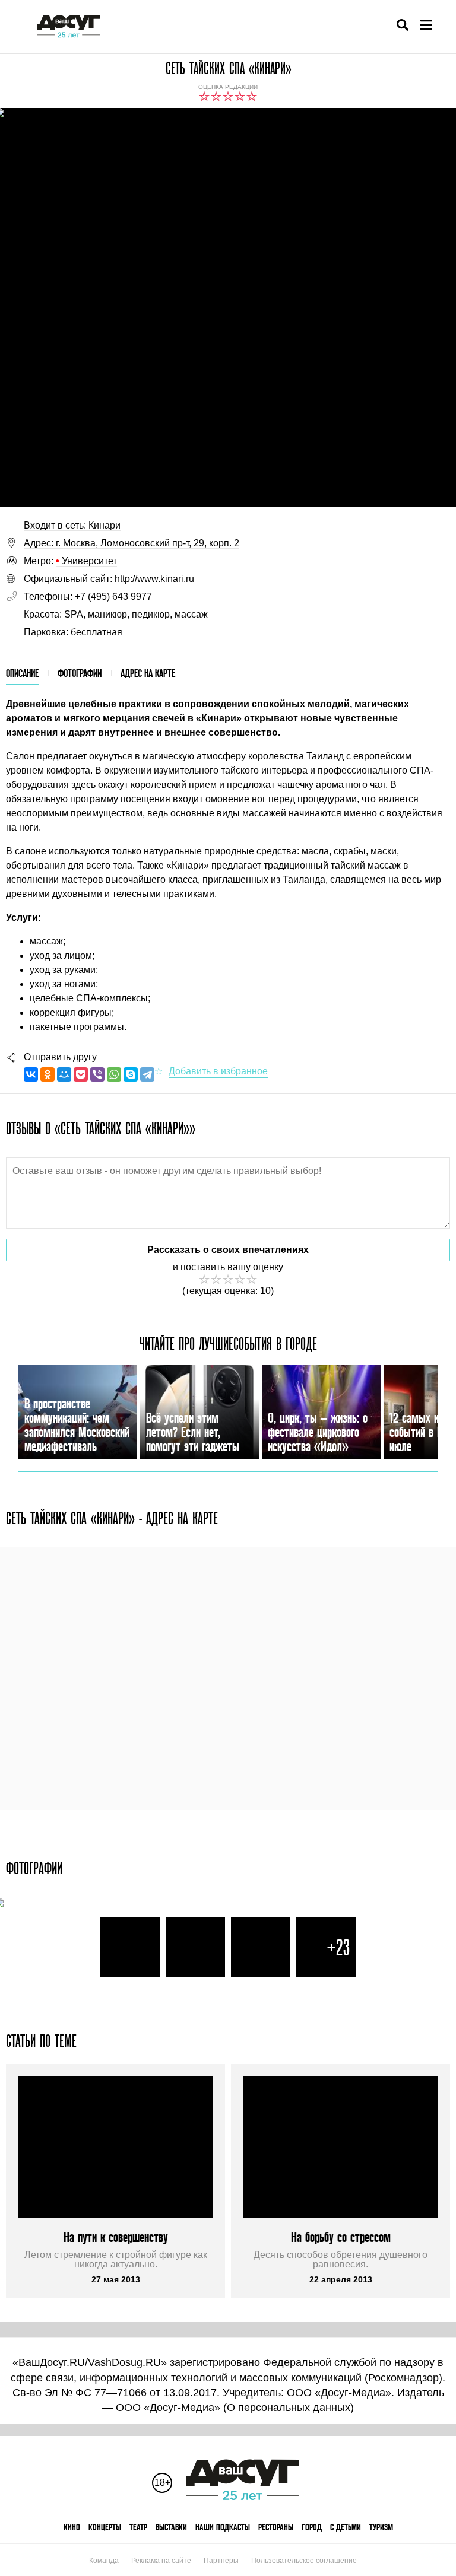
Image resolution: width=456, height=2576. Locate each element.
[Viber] (97, 1074)
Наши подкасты (223, 2527)
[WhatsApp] (114, 1074)
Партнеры (221, 2561)
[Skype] (131, 1074)
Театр (138, 2527)
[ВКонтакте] (31, 1074)
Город (312, 2527)
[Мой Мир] (64, 1074)
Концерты (105, 2527)
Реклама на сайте (161, 2561)
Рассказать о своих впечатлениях (228, 1250)
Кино (72, 2527)
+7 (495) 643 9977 (113, 597)
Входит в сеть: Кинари (72, 525)
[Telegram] (147, 1074)
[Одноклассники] (47, 1074)
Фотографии (80, 673)
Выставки (171, 2527)
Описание (22, 673)
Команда (104, 2561)
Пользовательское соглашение (304, 2561)
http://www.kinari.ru (154, 579)
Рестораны (276, 2527)
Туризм (381, 2527)
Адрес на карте (148, 673)
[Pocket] (81, 1074)
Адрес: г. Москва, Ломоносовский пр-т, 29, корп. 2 (132, 543)
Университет (86, 561)
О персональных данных (289, 2408)
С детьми (346, 2527)
